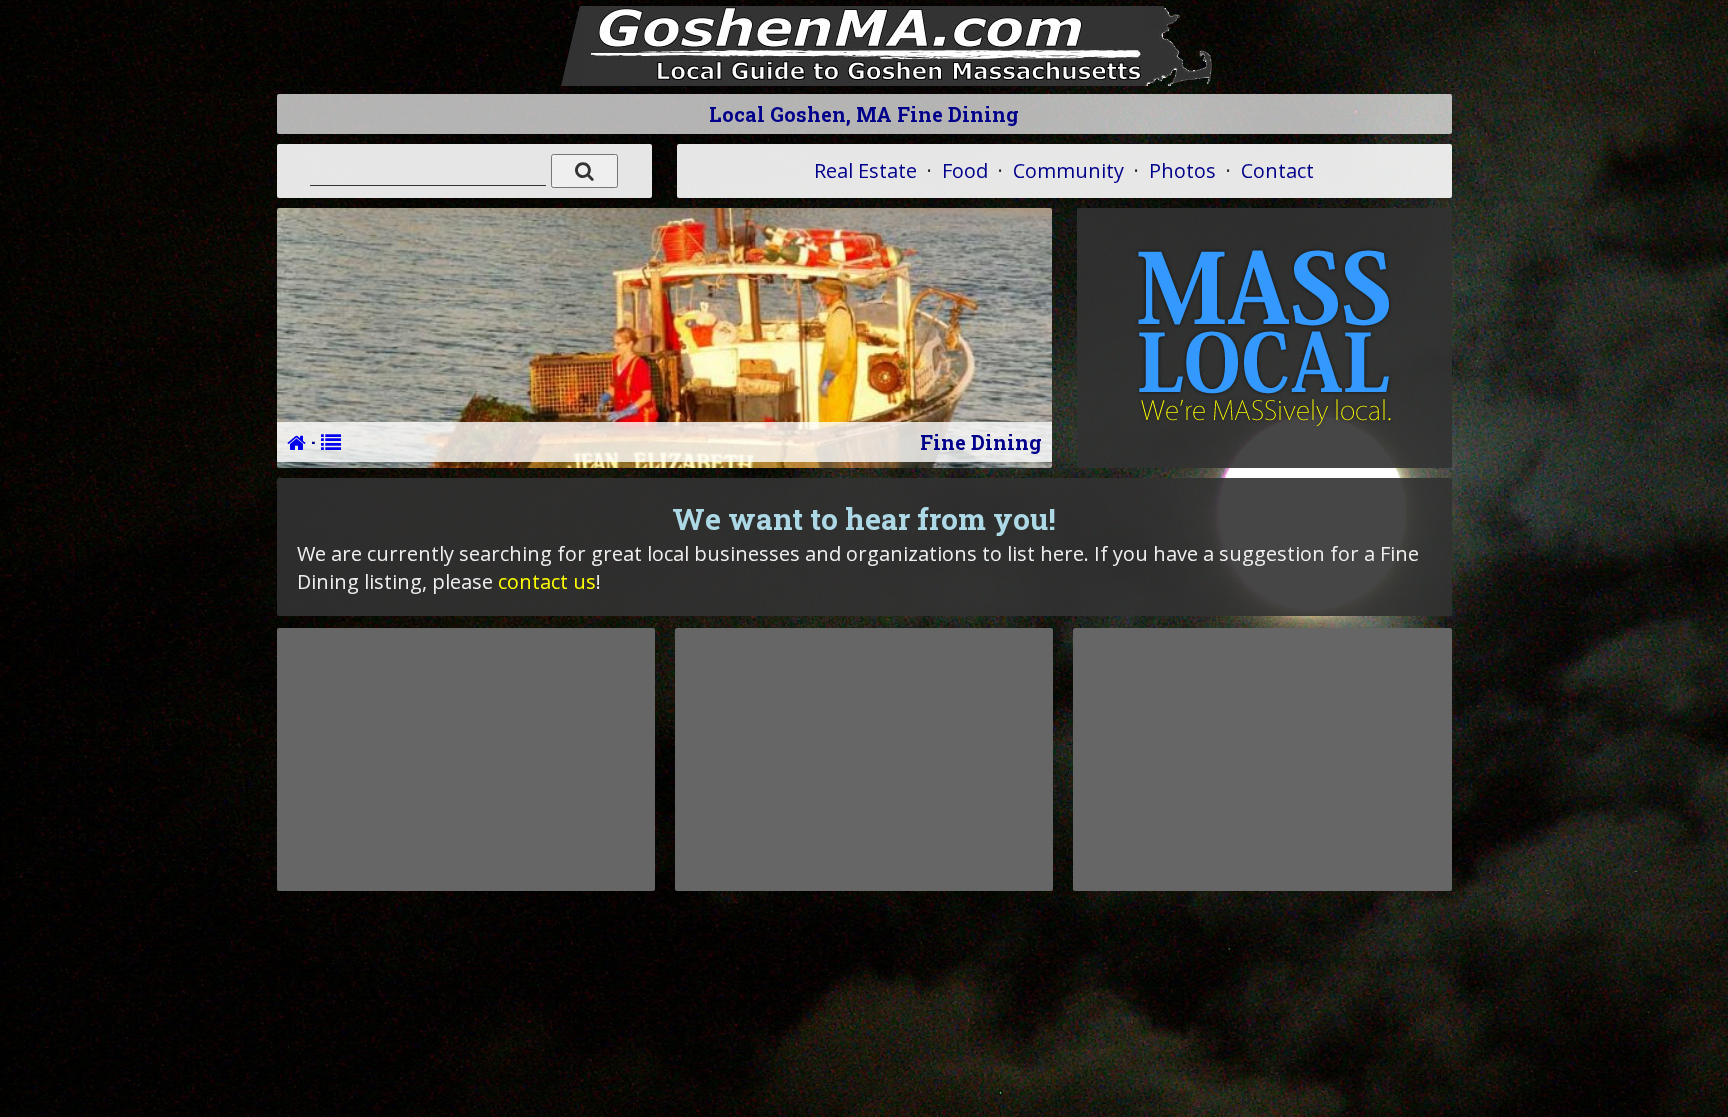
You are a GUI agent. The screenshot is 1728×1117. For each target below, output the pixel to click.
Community (1068, 170)
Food (965, 170)
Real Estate (865, 170)
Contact (1277, 170)
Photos (1182, 170)
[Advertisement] (466, 759)
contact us (547, 581)
